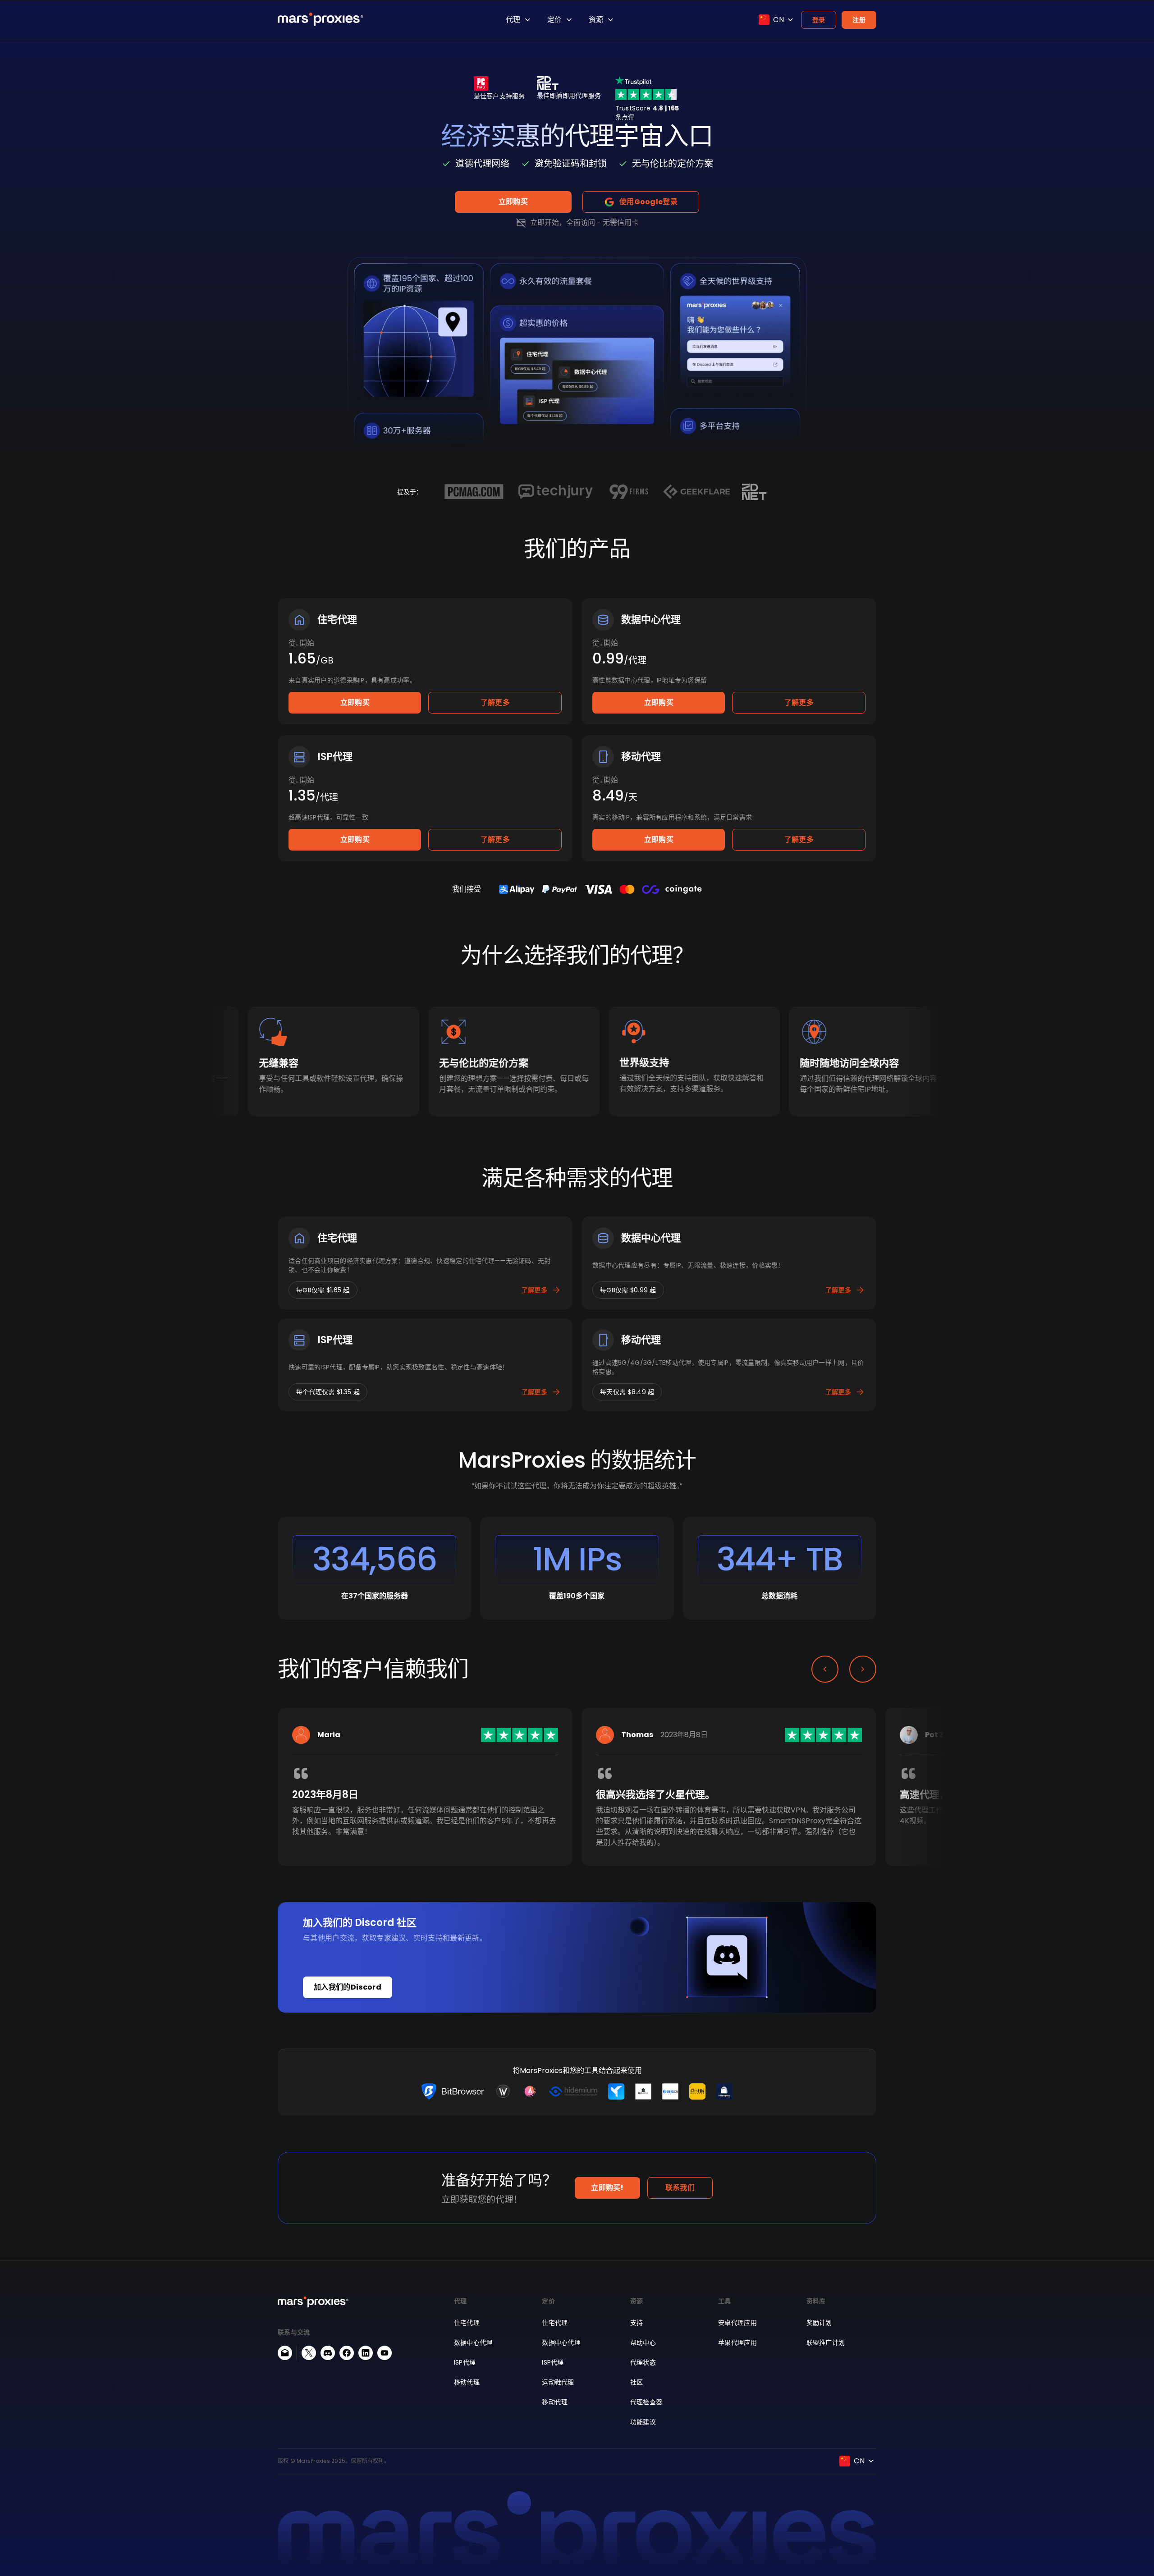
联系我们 (680, 2188)
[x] (309, 2353)
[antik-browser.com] (697, 2091)
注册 (859, 20)
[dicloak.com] (643, 2091)
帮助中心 (643, 2343)
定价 (554, 20)
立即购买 (513, 202)
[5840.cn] (670, 2091)
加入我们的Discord (348, 1987)
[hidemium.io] (573, 2091)
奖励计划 (819, 2323)
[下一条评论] (863, 1669)
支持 (637, 2323)
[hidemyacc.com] (724, 2091)
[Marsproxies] (321, 19)
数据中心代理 (473, 2343)
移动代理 (467, 2382)
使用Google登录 (648, 202)
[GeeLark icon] (616, 2091)
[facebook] (347, 2353)
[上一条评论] (825, 1669)
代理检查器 (646, 2402)
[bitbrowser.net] (453, 2091)
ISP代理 (465, 2362)
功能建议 (643, 2422)
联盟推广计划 (826, 2343)
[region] (577, 1801)
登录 (819, 20)
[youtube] (385, 2353)
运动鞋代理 (558, 2382)
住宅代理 (467, 2323)
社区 (637, 2382)
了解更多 (495, 702)
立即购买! (607, 2188)
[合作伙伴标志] (474, 492)
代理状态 (643, 2362)
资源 (596, 20)
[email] (285, 2353)
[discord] (328, 2353)
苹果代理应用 (737, 2343)
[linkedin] (366, 2353)
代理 (513, 20)
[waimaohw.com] (503, 2091)
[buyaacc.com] (530, 2091)
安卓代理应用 (737, 2323)
